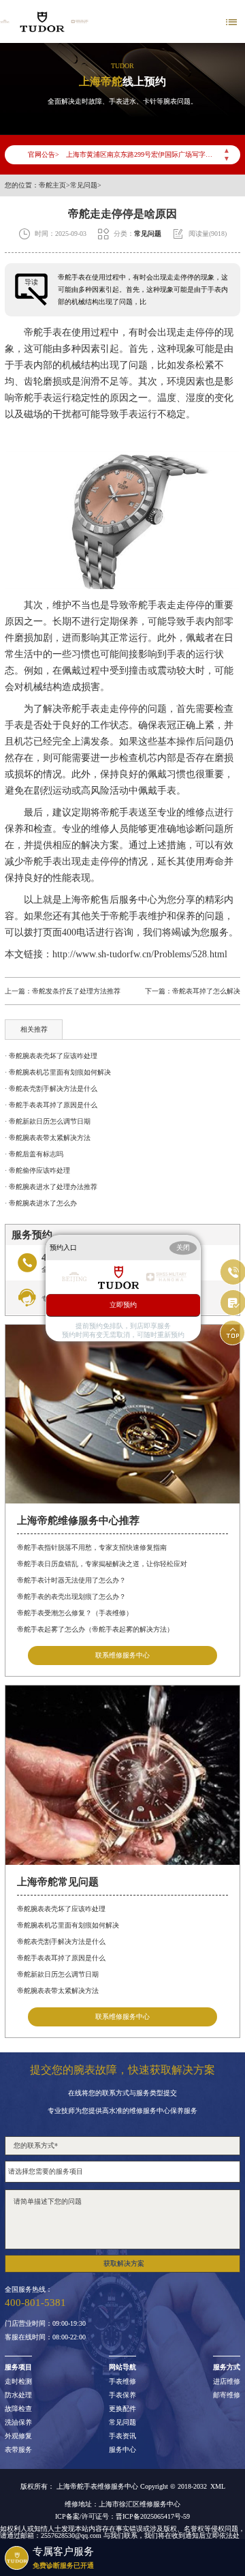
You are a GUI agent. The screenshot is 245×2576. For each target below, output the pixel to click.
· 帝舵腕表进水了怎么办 (41, 1203)
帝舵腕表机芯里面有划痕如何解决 (68, 1925)
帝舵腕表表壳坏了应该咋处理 (61, 1909)
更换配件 (122, 2409)
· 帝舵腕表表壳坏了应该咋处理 (51, 1056)
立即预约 (123, 1305)
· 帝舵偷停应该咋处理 (37, 1170)
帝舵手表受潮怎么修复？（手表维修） (75, 1613)
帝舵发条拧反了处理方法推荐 (76, 991)
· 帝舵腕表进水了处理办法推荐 (51, 1187)
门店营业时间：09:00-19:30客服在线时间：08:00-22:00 (45, 2331)
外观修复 (18, 2436)
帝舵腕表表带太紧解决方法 (58, 1991)
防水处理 (18, 2395)
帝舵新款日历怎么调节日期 (58, 1974)
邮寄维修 (227, 2395)
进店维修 (227, 2382)
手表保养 (122, 2395)
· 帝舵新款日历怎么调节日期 (48, 1121)
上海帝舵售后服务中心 (110, 900)
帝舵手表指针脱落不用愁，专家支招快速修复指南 (92, 1547)
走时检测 (18, 2382)
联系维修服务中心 (122, 1655)
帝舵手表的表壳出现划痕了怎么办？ (71, 1597)
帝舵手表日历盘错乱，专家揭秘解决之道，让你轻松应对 (102, 1564)
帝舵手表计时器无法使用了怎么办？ (71, 1580)
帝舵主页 (52, 185)
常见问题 (84, 185)
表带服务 (18, 2450)
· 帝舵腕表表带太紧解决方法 (48, 1138)
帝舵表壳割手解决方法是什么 (61, 1942)
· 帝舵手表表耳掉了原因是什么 (51, 1105)
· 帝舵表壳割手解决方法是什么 (51, 1089)
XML (218, 2487)
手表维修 (122, 2382)
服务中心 (122, 2450)
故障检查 (18, 2409)
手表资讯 (122, 2436)
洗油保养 (18, 2423)
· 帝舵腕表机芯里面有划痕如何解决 (58, 1072)
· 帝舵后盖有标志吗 (34, 1154)
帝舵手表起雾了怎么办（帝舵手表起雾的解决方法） (95, 1629)
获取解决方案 (124, 2263)
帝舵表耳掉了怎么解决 (206, 991)
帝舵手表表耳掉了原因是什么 (61, 1958)
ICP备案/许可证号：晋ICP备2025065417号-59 (122, 2517)
